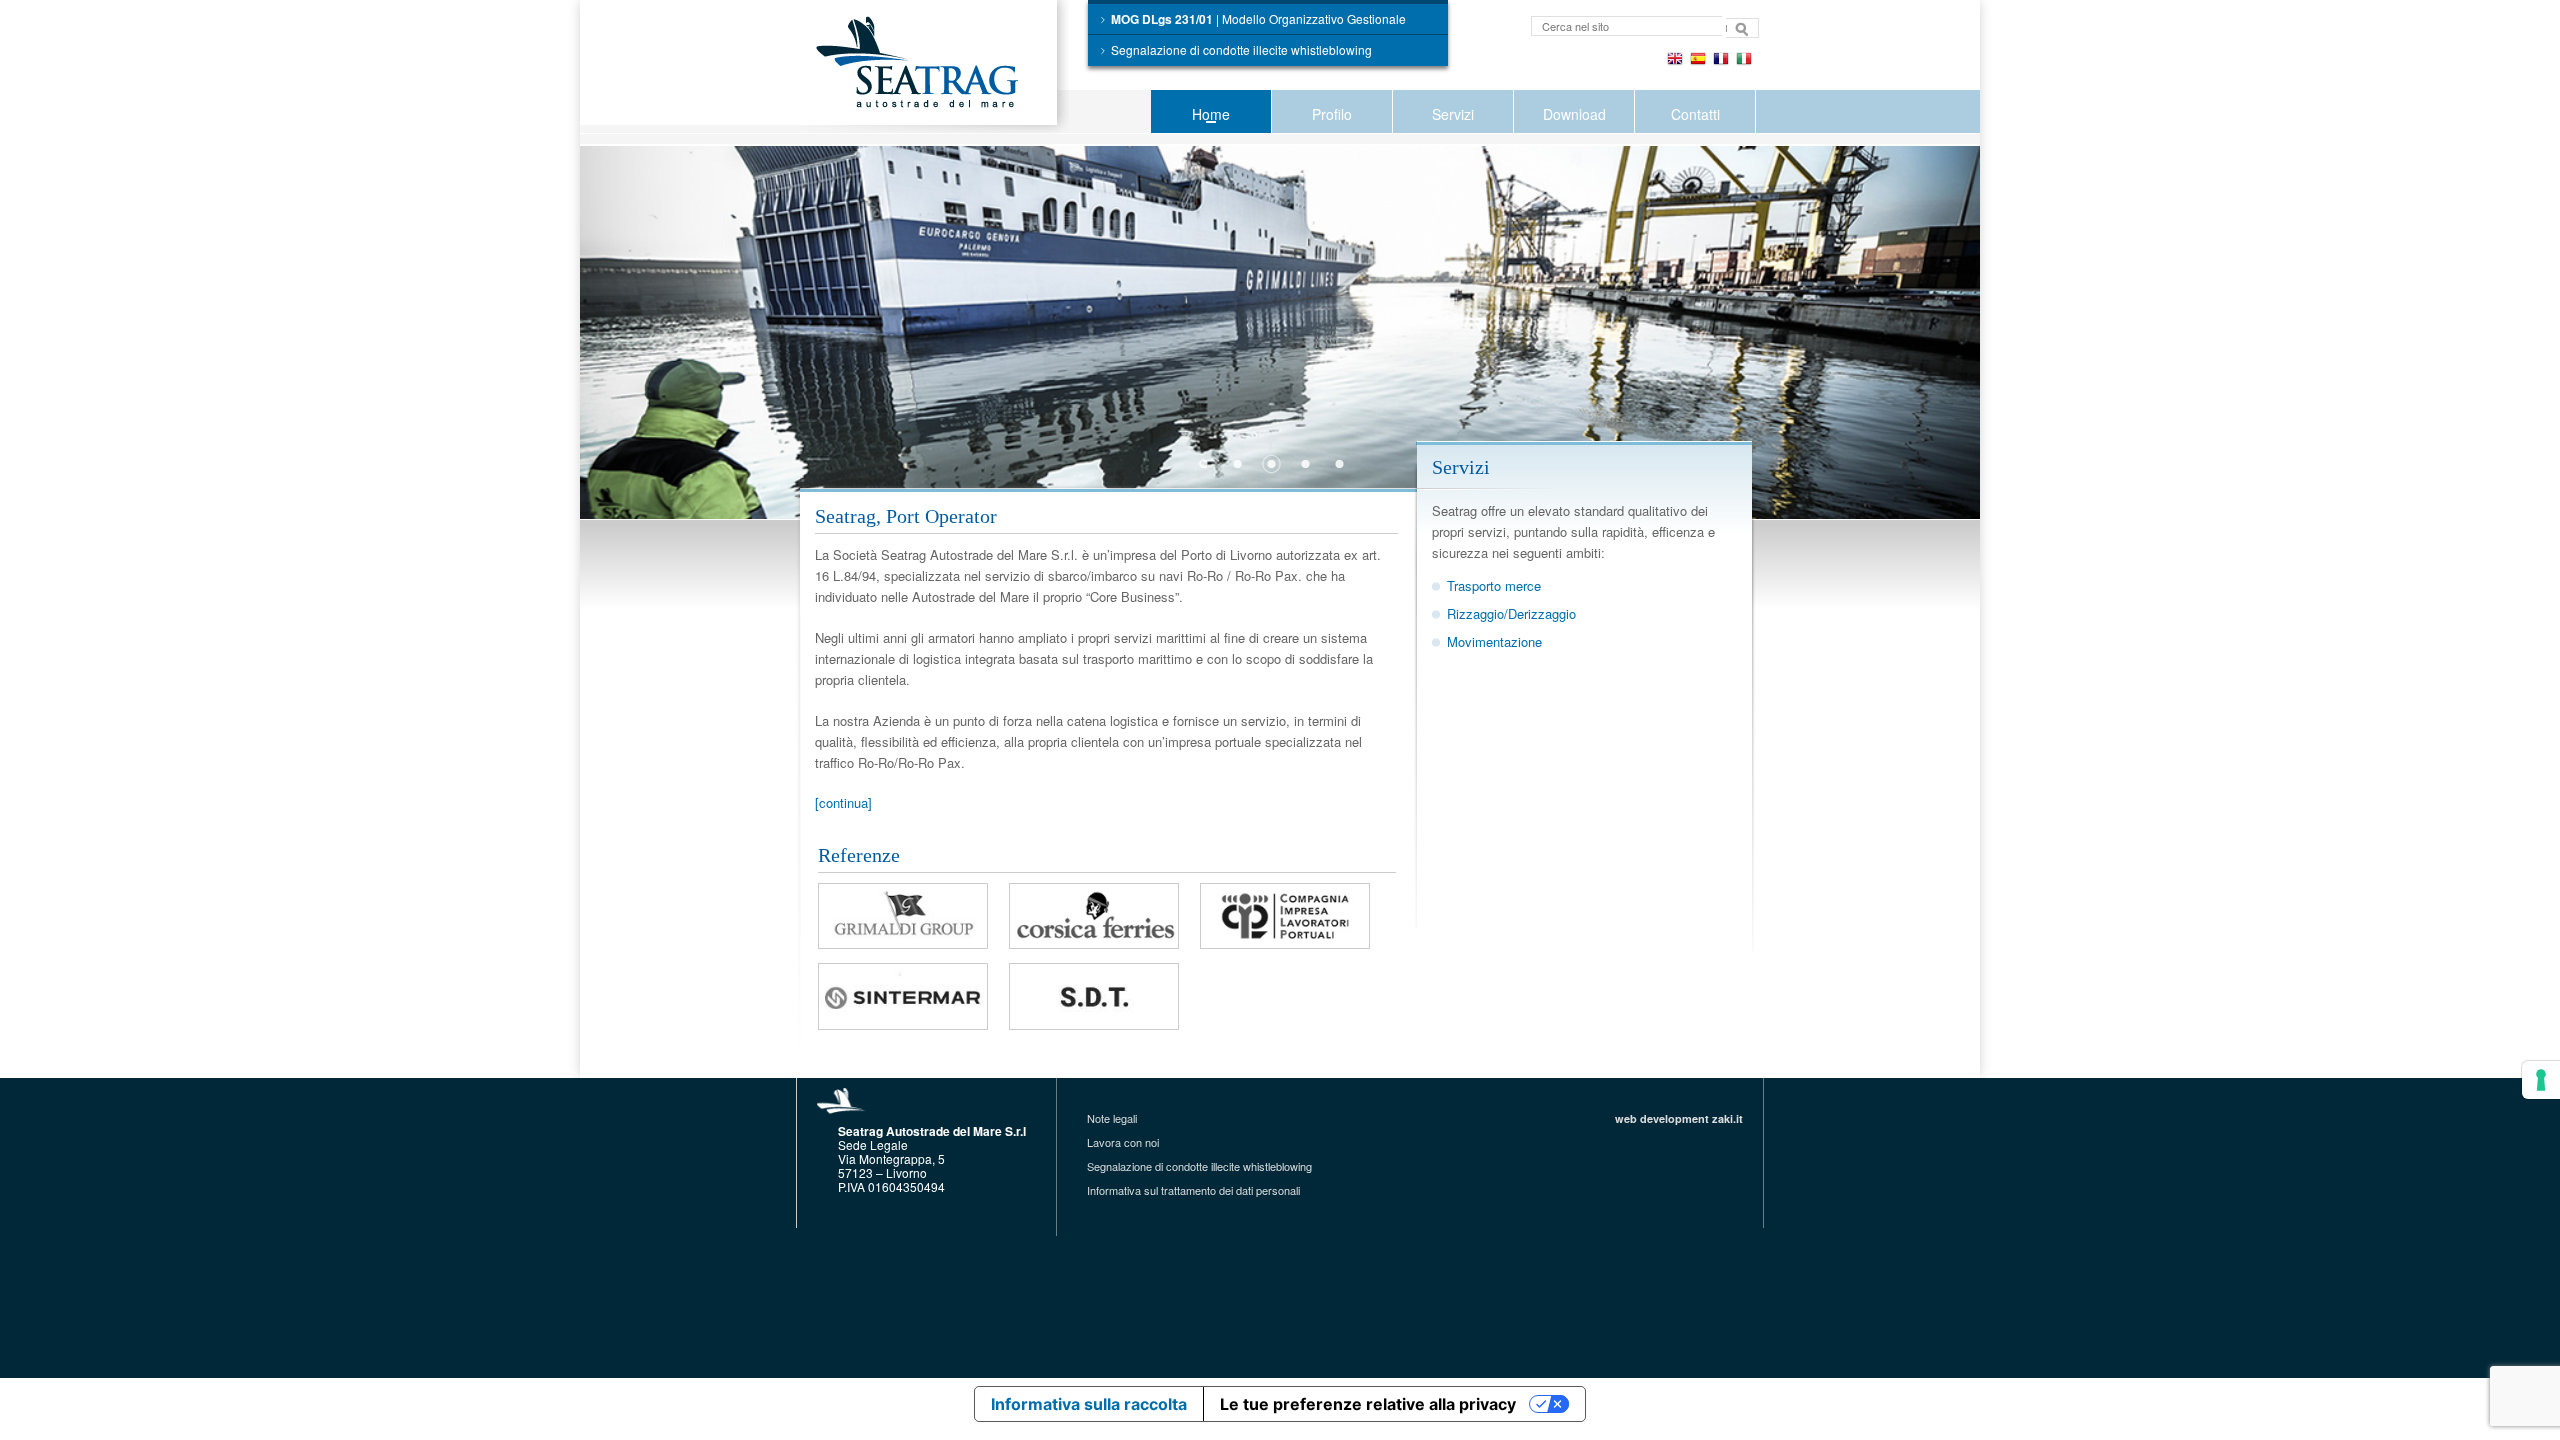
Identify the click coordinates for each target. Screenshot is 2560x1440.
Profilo (1332, 114)
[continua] (843, 802)
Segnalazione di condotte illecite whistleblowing (1241, 49)
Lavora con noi (1123, 1142)
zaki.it (1727, 1118)
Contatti (1695, 114)
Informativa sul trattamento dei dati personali (1193, 1190)
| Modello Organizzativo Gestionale (1258, 19)
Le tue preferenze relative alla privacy (1368, 1404)
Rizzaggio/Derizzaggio (1511, 613)
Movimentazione (1494, 641)
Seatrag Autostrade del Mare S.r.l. (935, 66)
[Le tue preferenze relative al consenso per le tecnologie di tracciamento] (2541, 1080)
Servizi (1453, 114)
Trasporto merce (1494, 585)
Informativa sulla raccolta (1089, 1404)
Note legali (1112, 1118)
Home (1211, 114)
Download (1574, 114)
